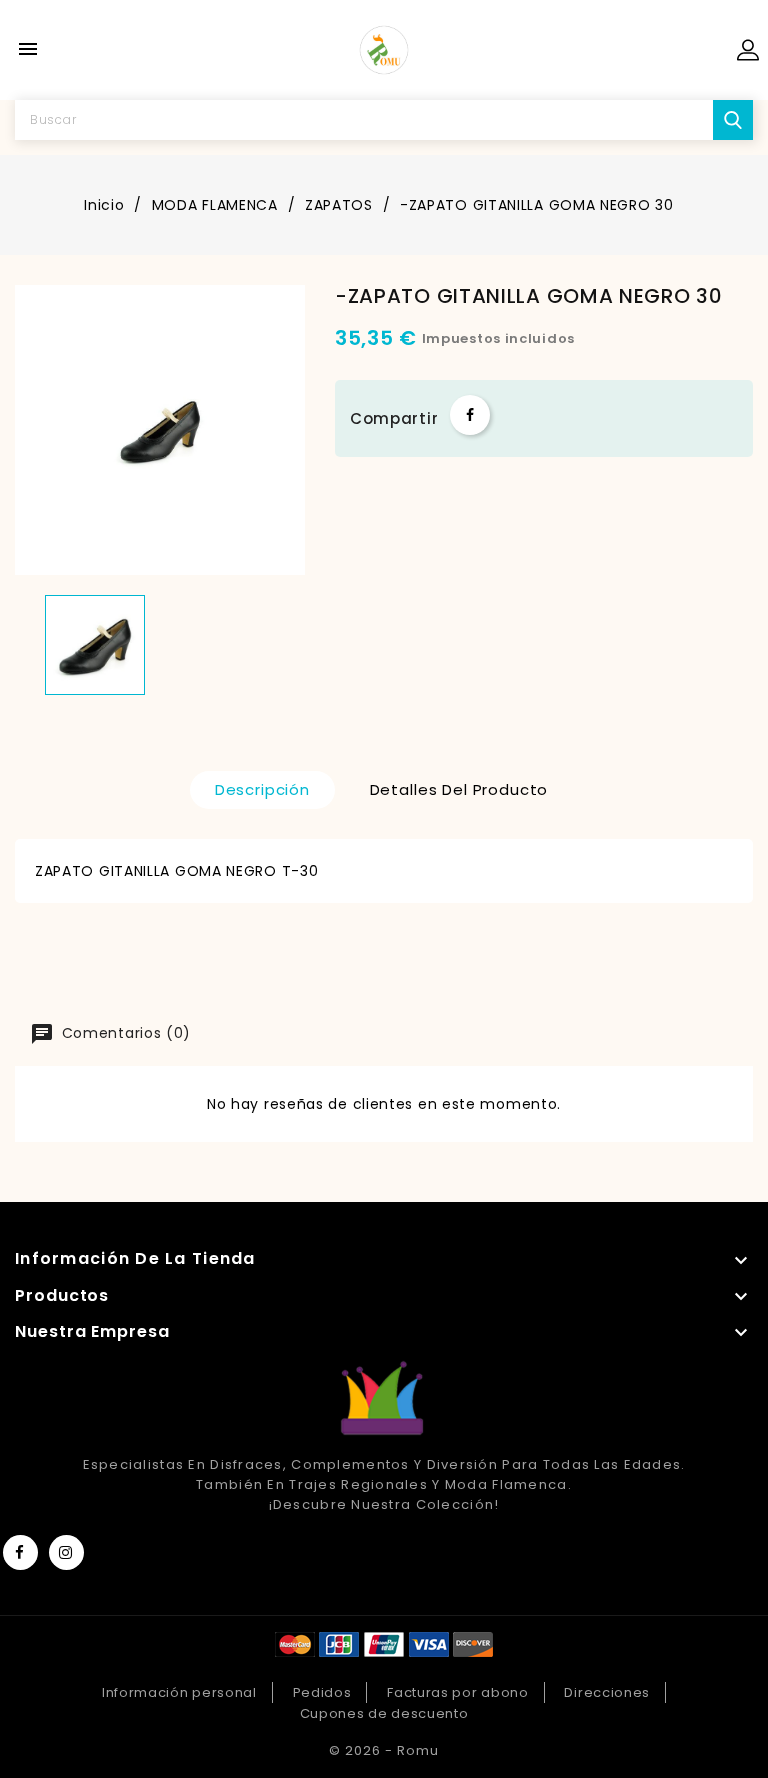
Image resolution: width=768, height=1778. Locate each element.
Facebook (20, 1552)
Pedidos (322, 1692)
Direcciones (607, 1692)
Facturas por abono (458, 1692)
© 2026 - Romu (384, 1750)
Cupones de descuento (384, 1713)
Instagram (66, 1552)
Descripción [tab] (262, 789)
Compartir (470, 415)
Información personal (179, 1692)
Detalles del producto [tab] (459, 789)
